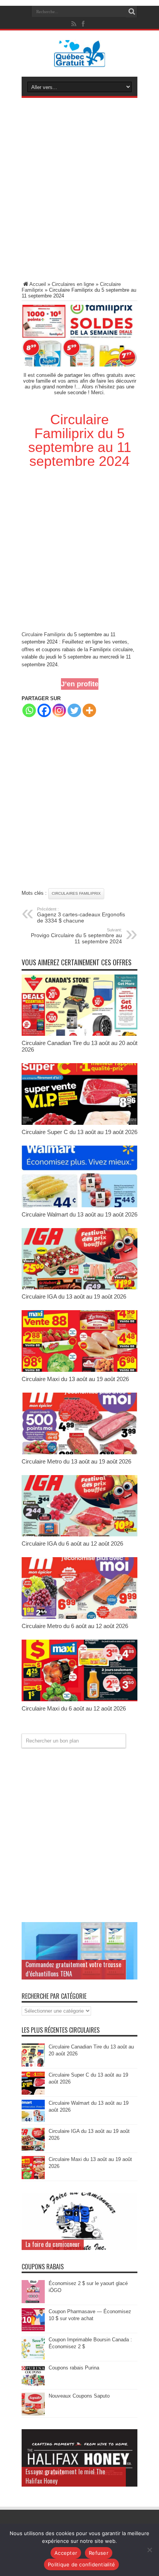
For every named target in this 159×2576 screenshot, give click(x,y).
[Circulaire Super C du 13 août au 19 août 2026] (79, 1123)
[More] (89, 710)
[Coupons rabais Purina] (33, 2386)
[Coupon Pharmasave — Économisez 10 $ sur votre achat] (33, 2330)
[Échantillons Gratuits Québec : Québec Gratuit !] (80, 61)
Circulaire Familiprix (44, 634)
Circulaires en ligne (73, 284)
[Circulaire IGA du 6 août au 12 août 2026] (79, 1535)
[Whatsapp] (29, 710)
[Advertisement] (79, 191)
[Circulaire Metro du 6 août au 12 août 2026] (79, 1617)
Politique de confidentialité (81, 2564)
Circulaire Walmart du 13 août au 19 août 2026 (79, 1214)
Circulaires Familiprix (76, 893)
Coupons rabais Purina (74, 2368)
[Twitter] (74, 710)
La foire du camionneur (53, 2244)
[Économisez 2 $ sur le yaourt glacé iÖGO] (33, 2301)
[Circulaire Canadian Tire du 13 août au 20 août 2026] (79, 1034)
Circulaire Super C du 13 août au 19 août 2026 (79, 1132)
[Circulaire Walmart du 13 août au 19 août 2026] (79, 1206)
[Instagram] (59, 710)
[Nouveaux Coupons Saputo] (33, 2414)
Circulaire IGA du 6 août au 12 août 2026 (72, 1543)
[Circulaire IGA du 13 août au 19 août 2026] (79, 1288)
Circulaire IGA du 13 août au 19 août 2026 (74, 1296)
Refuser (99, 2553)
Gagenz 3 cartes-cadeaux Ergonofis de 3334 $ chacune (81, 915)
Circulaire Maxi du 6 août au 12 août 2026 (74, 1708)
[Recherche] (132, 12)
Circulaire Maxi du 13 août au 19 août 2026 (75, 1379)
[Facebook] (44, 710)
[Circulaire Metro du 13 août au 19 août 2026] (79, 1453)
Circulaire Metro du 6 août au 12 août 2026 (75, 1626)
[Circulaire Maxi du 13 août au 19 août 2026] (79, 1370)
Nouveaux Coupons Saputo (79, 2396)
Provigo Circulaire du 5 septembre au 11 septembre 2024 (76, 936)
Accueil (38, 284)
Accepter (66, 2553)
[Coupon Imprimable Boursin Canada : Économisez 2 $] (33, 2358)
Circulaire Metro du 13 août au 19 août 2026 (76, 1461)
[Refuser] (149, 2550)
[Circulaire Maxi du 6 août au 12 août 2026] (79, 1700)
